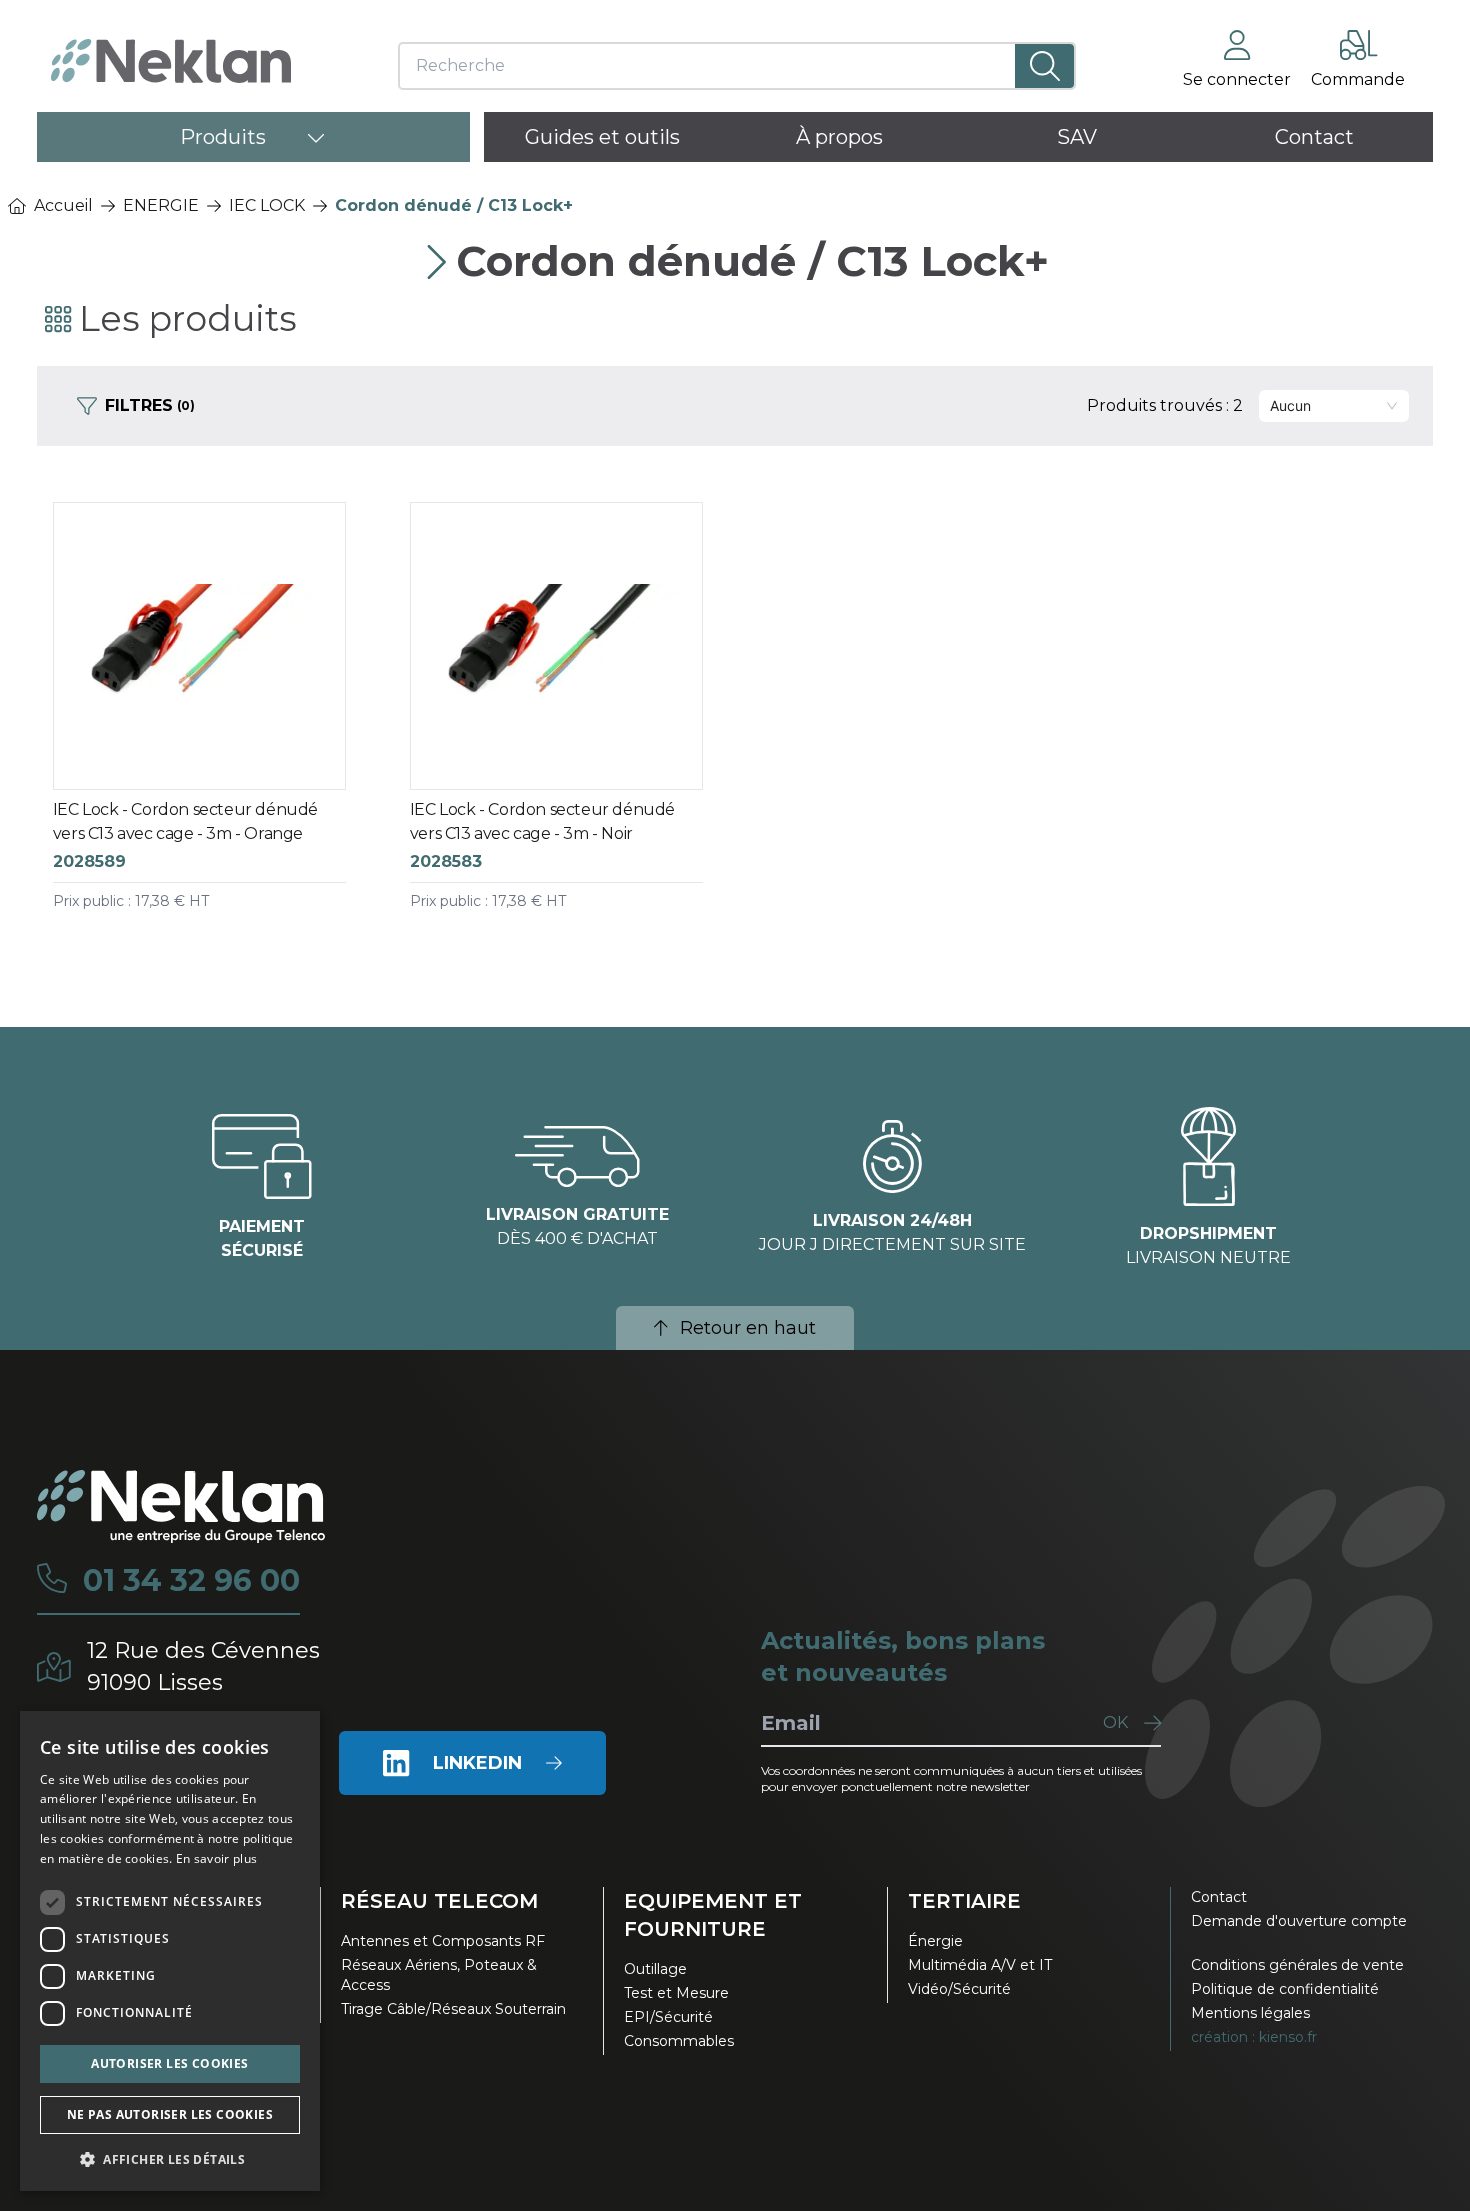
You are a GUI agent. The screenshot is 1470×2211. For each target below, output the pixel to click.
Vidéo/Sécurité (959, 1989)
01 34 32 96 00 (191, 1581)
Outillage (655, 1969)
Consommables (679, 2041)
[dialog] (170, 1951)
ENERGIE (161, 205)
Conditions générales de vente (1297, 1965)
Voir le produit (217, 726)
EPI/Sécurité (668, 2017)
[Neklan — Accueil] (171, 61)
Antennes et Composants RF (443, 1941)
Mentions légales (1250, 2013)
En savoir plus (216, 1858)
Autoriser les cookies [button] (169, 2063)
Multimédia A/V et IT (980, 1965)
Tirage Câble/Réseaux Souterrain (453, 2009)
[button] (170, 2159)
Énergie (935, 1941)
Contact (1219, 1897)
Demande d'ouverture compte (1299, 1921)
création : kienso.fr (1254, 2037)
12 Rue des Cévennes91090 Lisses (203, 1666)
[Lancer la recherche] (1044, 66)
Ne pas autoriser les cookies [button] (170, 2114)
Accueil (63, 205)
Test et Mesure (676, 1993)
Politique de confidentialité (1285, 1989)
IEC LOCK (267, 205)
